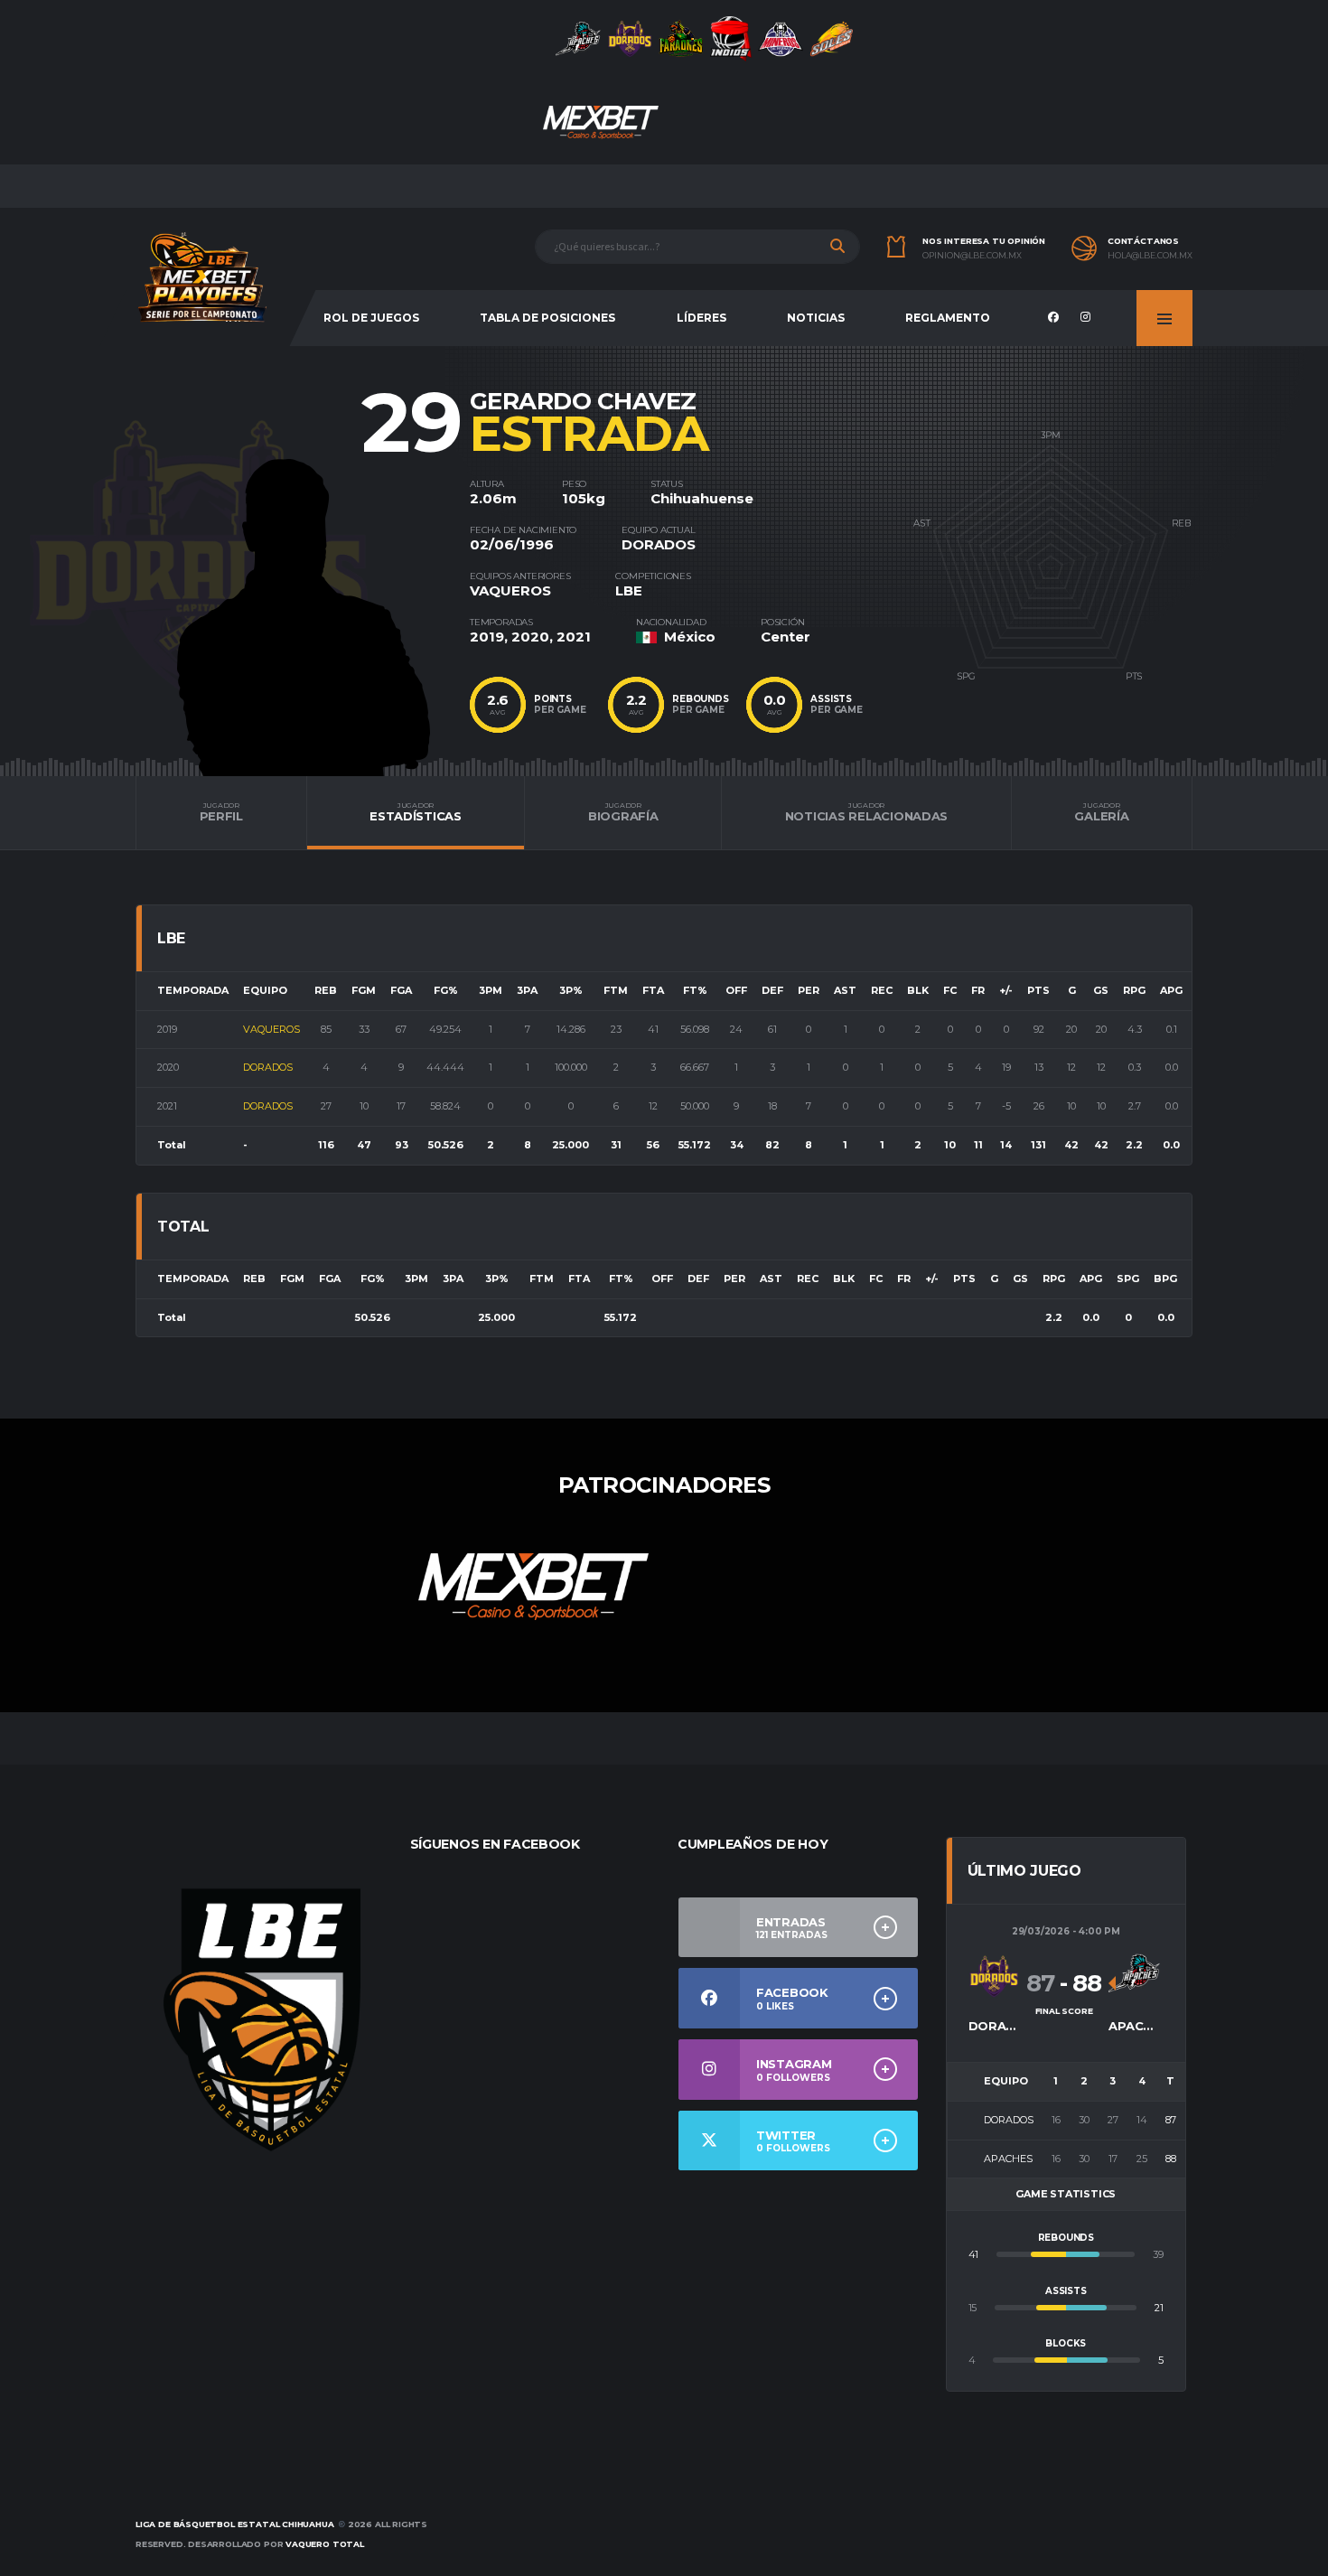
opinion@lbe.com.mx (972, 256)
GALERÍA (1101, 812)
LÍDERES (701, 318)
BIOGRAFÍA (623, 812)
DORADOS (659, 544)
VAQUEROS (510, 590)
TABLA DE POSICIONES (547, 318)
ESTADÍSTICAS (416, 812)
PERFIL (221, 812)
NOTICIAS (816, 318)
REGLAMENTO (948, 318)
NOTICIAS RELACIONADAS (867, 812)
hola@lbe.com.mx (1150, 256)
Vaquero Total (325, 2544)
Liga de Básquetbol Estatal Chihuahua (235, 2524)
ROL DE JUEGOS (371, 318)
